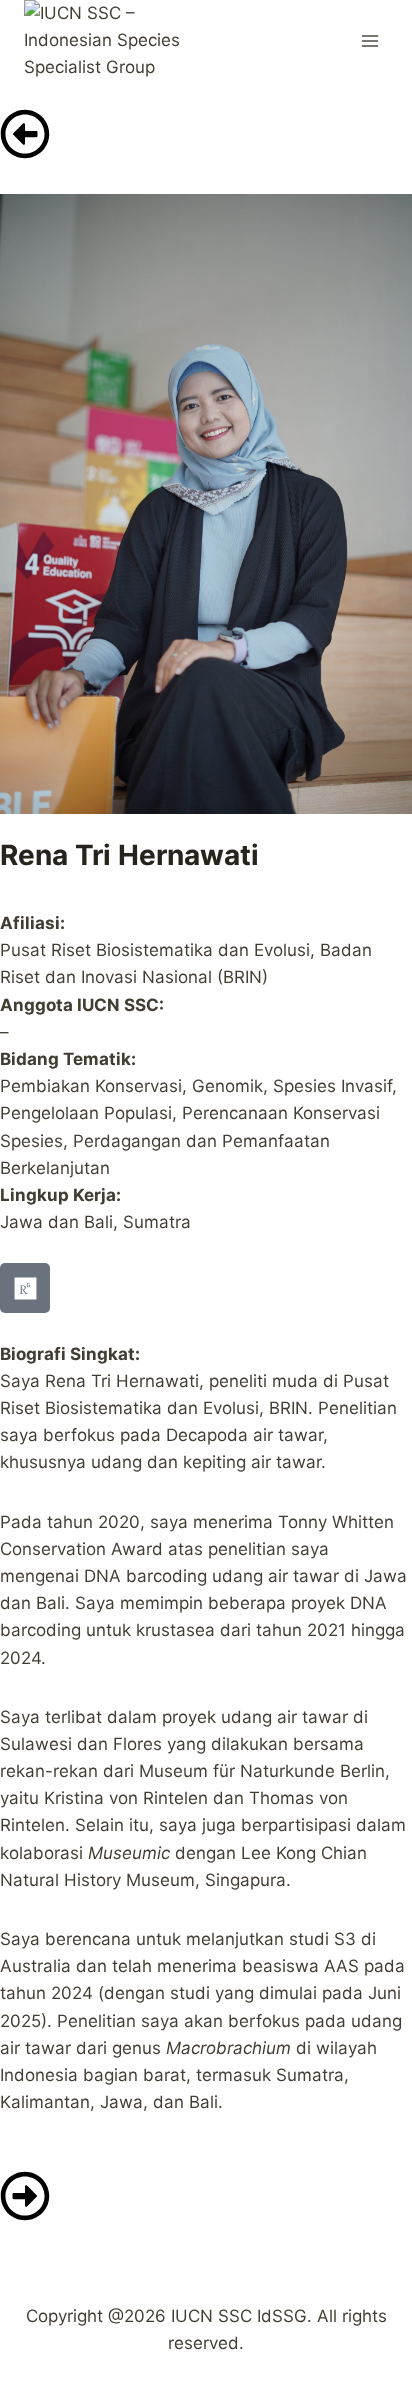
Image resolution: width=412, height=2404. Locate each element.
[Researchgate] (25, 1288)
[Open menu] (369, 40)
